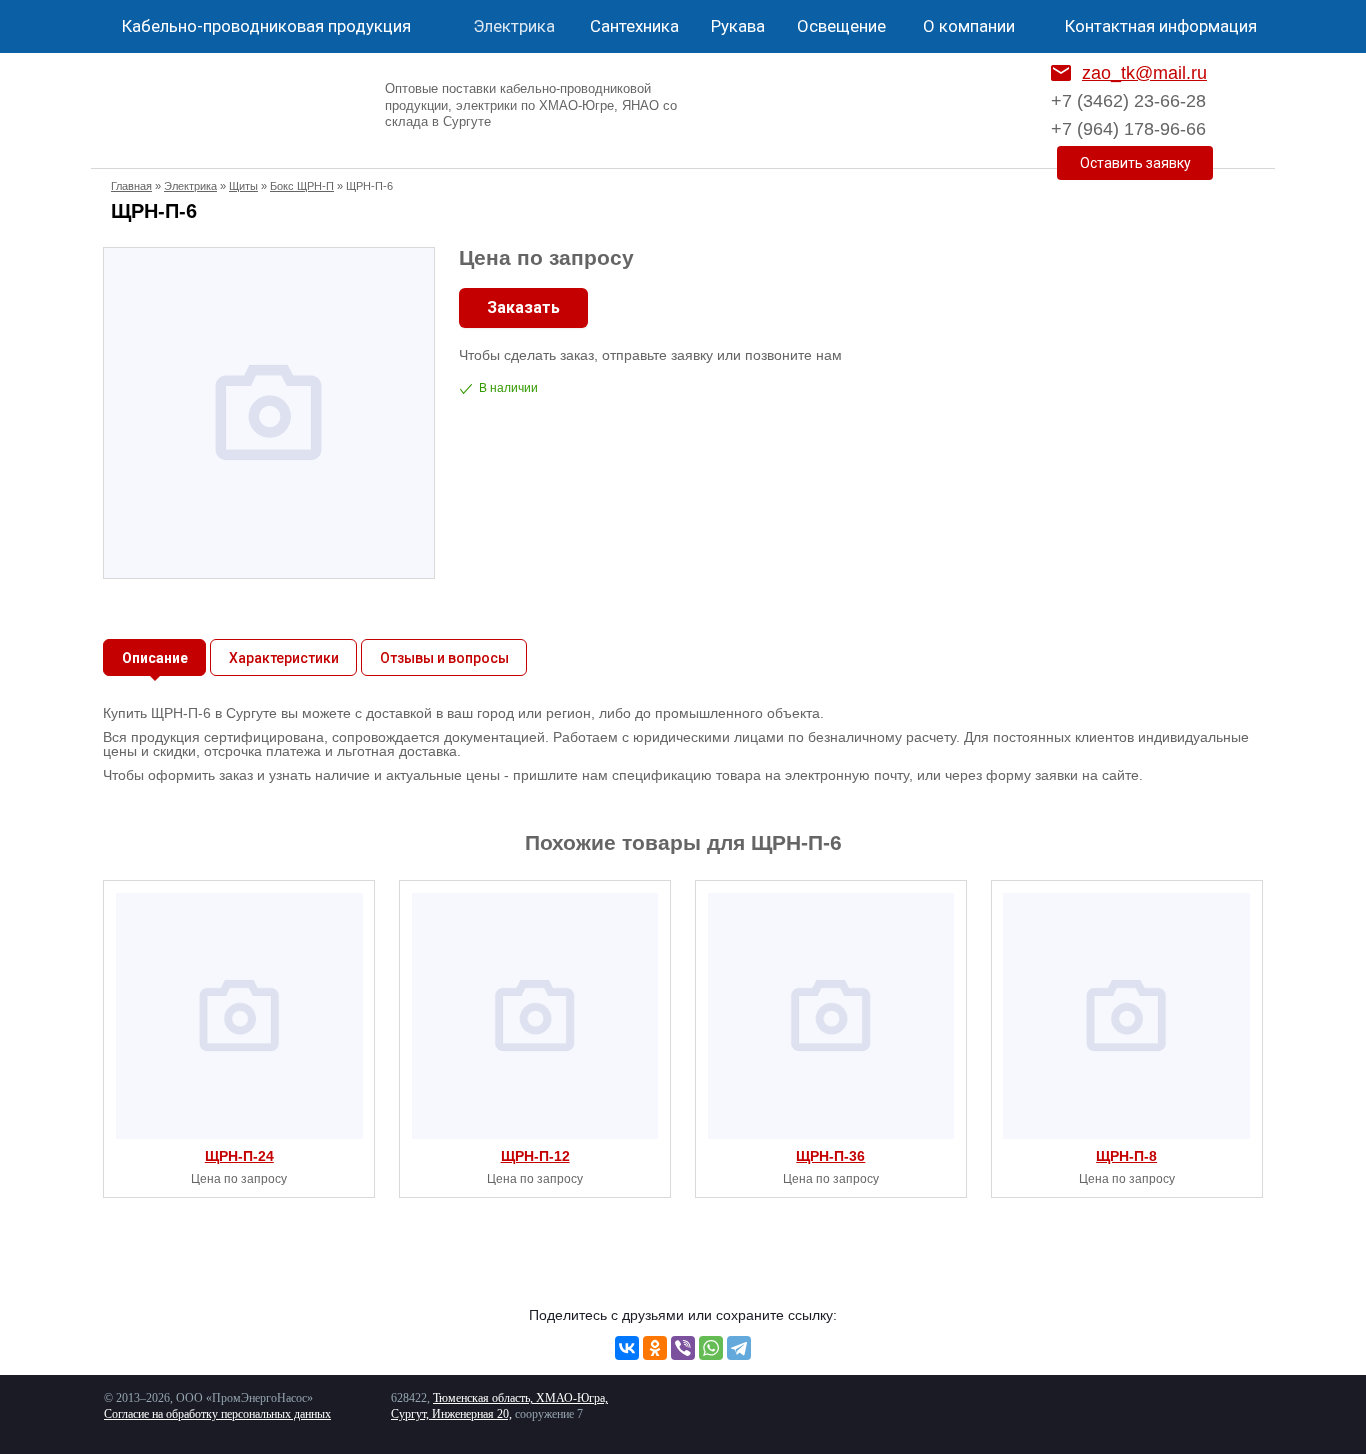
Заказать (523, 307)
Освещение (841, 26)
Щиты (243, 186)
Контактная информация (1161, 26)
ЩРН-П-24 (239, 1156)
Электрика (514, 26)
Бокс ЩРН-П (302, 186)
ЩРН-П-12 (535, 1156)
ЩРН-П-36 (830, 1156)
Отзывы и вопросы (444, 658)
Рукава (738, 26)
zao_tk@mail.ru (1144, 73)
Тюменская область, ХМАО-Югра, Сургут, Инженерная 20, (499, 1406)
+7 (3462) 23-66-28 (1128, 101)
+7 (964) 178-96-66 (1128, 129)
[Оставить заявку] (1135, 163)
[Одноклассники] (655, 1348)
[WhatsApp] (711, 1348)
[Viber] (683, 1348)
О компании (969, 26)
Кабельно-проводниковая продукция (266, 26)
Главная (131, 186)
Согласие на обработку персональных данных (217, 1414)
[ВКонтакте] (627, 1348)
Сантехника (634, 26)
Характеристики (284, 658)
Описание (155, 658)
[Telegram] (739, 1348)
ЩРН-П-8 (1126, 1156)
